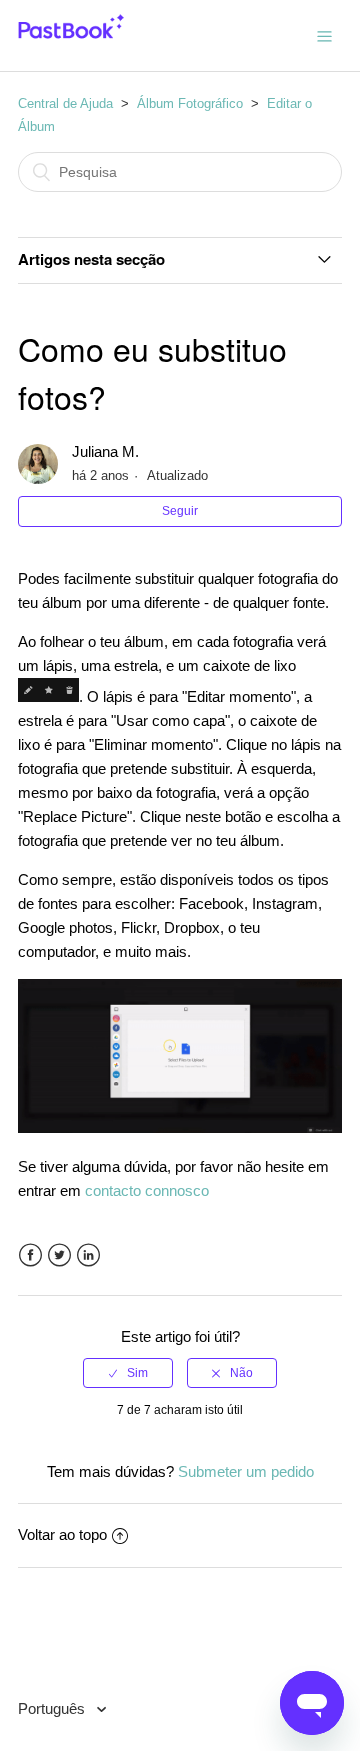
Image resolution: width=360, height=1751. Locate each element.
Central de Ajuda (65, 103)
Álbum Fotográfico (190, 103)
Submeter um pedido (246, 1471)
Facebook (30, 1255)
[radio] (128, 1373)
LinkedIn (88, 1255)
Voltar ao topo (62, 1534)
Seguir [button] (180, 511)
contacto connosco (147, 1190)
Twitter (59, 1255)
